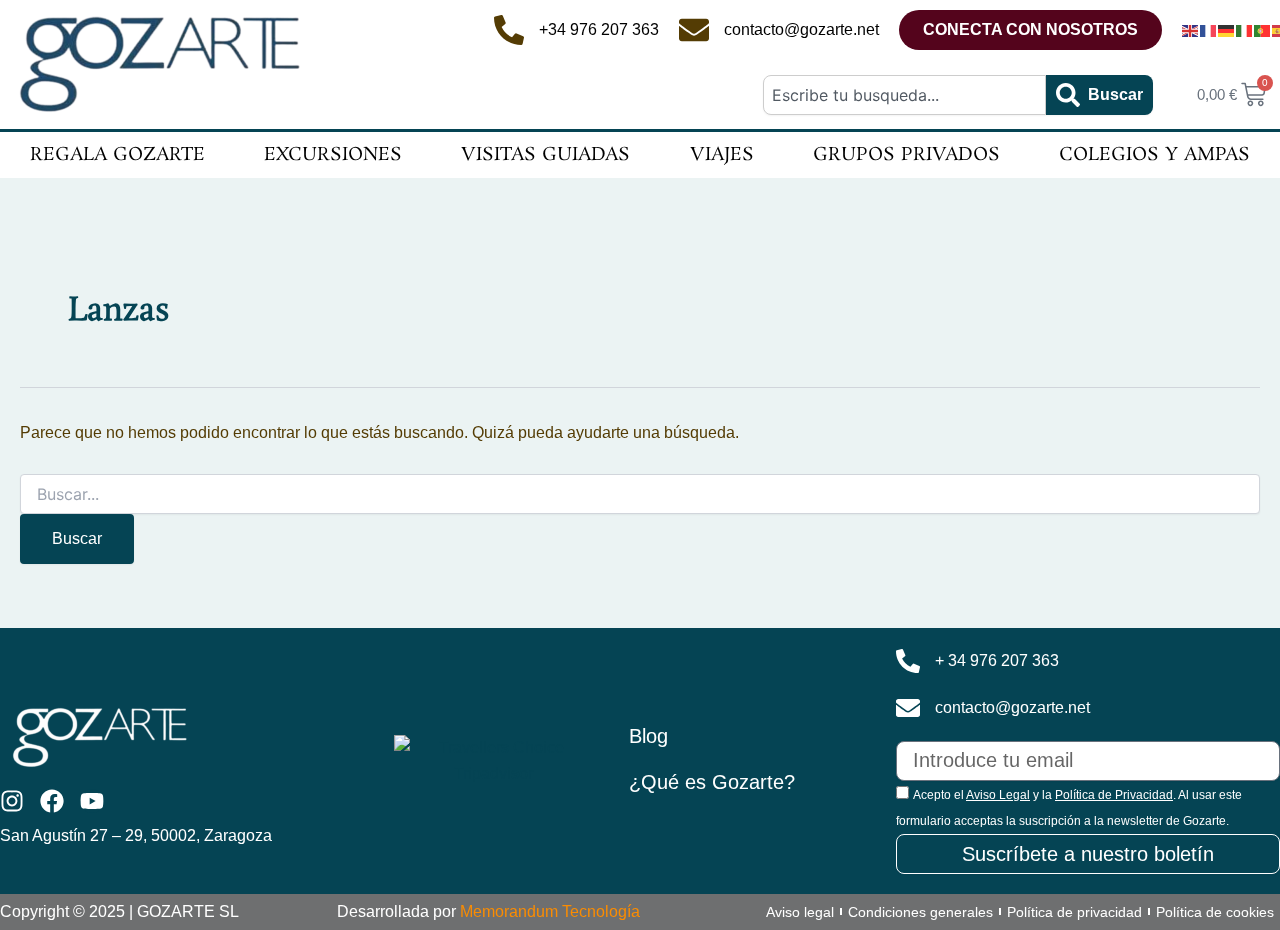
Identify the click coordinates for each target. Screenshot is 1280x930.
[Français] (1209, 30)
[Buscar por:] (640, 495)
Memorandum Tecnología (550, 911)
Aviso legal (800, 912)
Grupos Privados (906, 155)
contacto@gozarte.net (801, 29)
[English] (1191, 30)
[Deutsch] (1227, 30)
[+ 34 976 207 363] (908, 661)
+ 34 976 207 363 (997, 660)
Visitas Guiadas (545, 155)
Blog (648, 736)
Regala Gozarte (117, 155)
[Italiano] (1245, 30)
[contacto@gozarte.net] (694, 30)
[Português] (1263, 30)
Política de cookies (1215, 912)
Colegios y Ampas (1154, 155)
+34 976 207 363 (599, 29)
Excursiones (333, 155)
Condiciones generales (920, 912)
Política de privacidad (1074, 912)
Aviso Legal (998, 795)
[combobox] (904, 95)
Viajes (722, 155)
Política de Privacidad (1114, 795)
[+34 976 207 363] (509, 30)
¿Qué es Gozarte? (712, 782)
